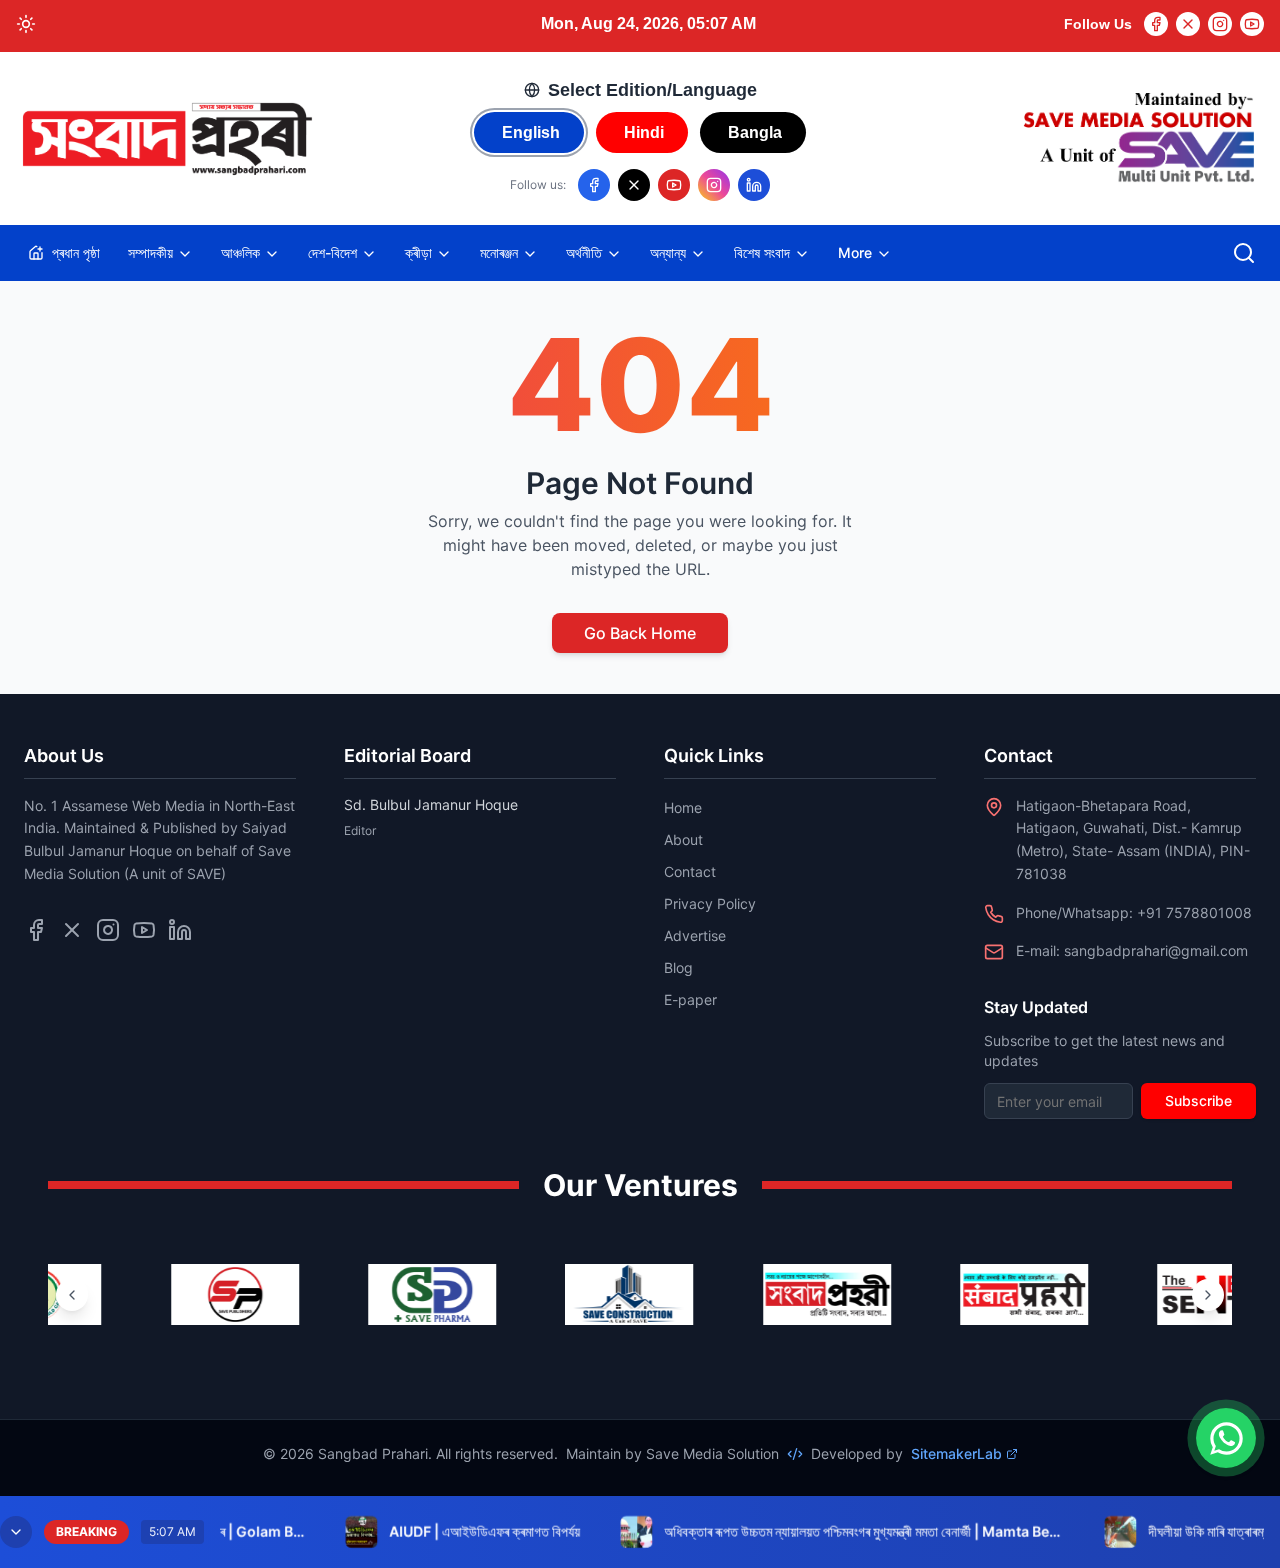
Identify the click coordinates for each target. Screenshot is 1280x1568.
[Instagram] (1220, 24)
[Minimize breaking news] (16, 1532)
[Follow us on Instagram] (714, 185)
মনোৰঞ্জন (499, 252)
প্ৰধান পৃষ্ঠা (76, 252)
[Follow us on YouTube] (674, 185)
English (531, 132)
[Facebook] (1156, 24)
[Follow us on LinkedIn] (754, 185)
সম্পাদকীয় (150, 252)
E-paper (690, 999)
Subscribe (1198, 1100)
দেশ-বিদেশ (332, 252)
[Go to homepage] (166, 139)
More (855, 252)
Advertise (695, 935)
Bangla (755, 132)
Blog (678, 967)
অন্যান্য (668, 252)
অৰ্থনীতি (584, 252)
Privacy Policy (710, 903)
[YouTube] (1252, 24)
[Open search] (1244, 253)
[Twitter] (1188, 24)
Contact (690, 871)
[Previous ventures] (72, 1295)
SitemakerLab (956, 1453)
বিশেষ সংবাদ (762, 252)
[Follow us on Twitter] (72, 930)
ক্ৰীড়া (418, 252)
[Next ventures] (1208, 1295)
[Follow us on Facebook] (594, 185)
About (683, 839)
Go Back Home (640, 633)
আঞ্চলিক (240, 252)
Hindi (644, 132)
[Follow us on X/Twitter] (634, 185)
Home (683, 807)
